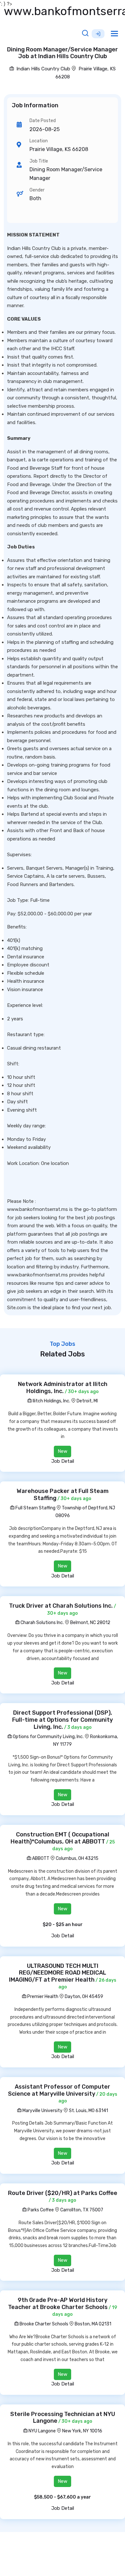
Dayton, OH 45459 (84, 1997)
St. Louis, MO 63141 (88, 2111)
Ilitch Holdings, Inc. (51, 1401)
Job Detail (63, 1461)
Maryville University (42, 2111)
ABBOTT (40, 1858)
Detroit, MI (87, 1401)
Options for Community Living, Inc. (48, 1737)
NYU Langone (42, 2431)
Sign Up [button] (98, 34)
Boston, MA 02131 (93, 2324)
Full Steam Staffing (35, 1508)
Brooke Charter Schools (43, 2324)
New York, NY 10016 (82, 2431)
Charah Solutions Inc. (42, 1623)
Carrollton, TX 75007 (82, 2210)
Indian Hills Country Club (43, 69)
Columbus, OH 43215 (77, 1858)
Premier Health (42, 1997)
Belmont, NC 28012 (90, 1623)
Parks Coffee (40, 2210)
